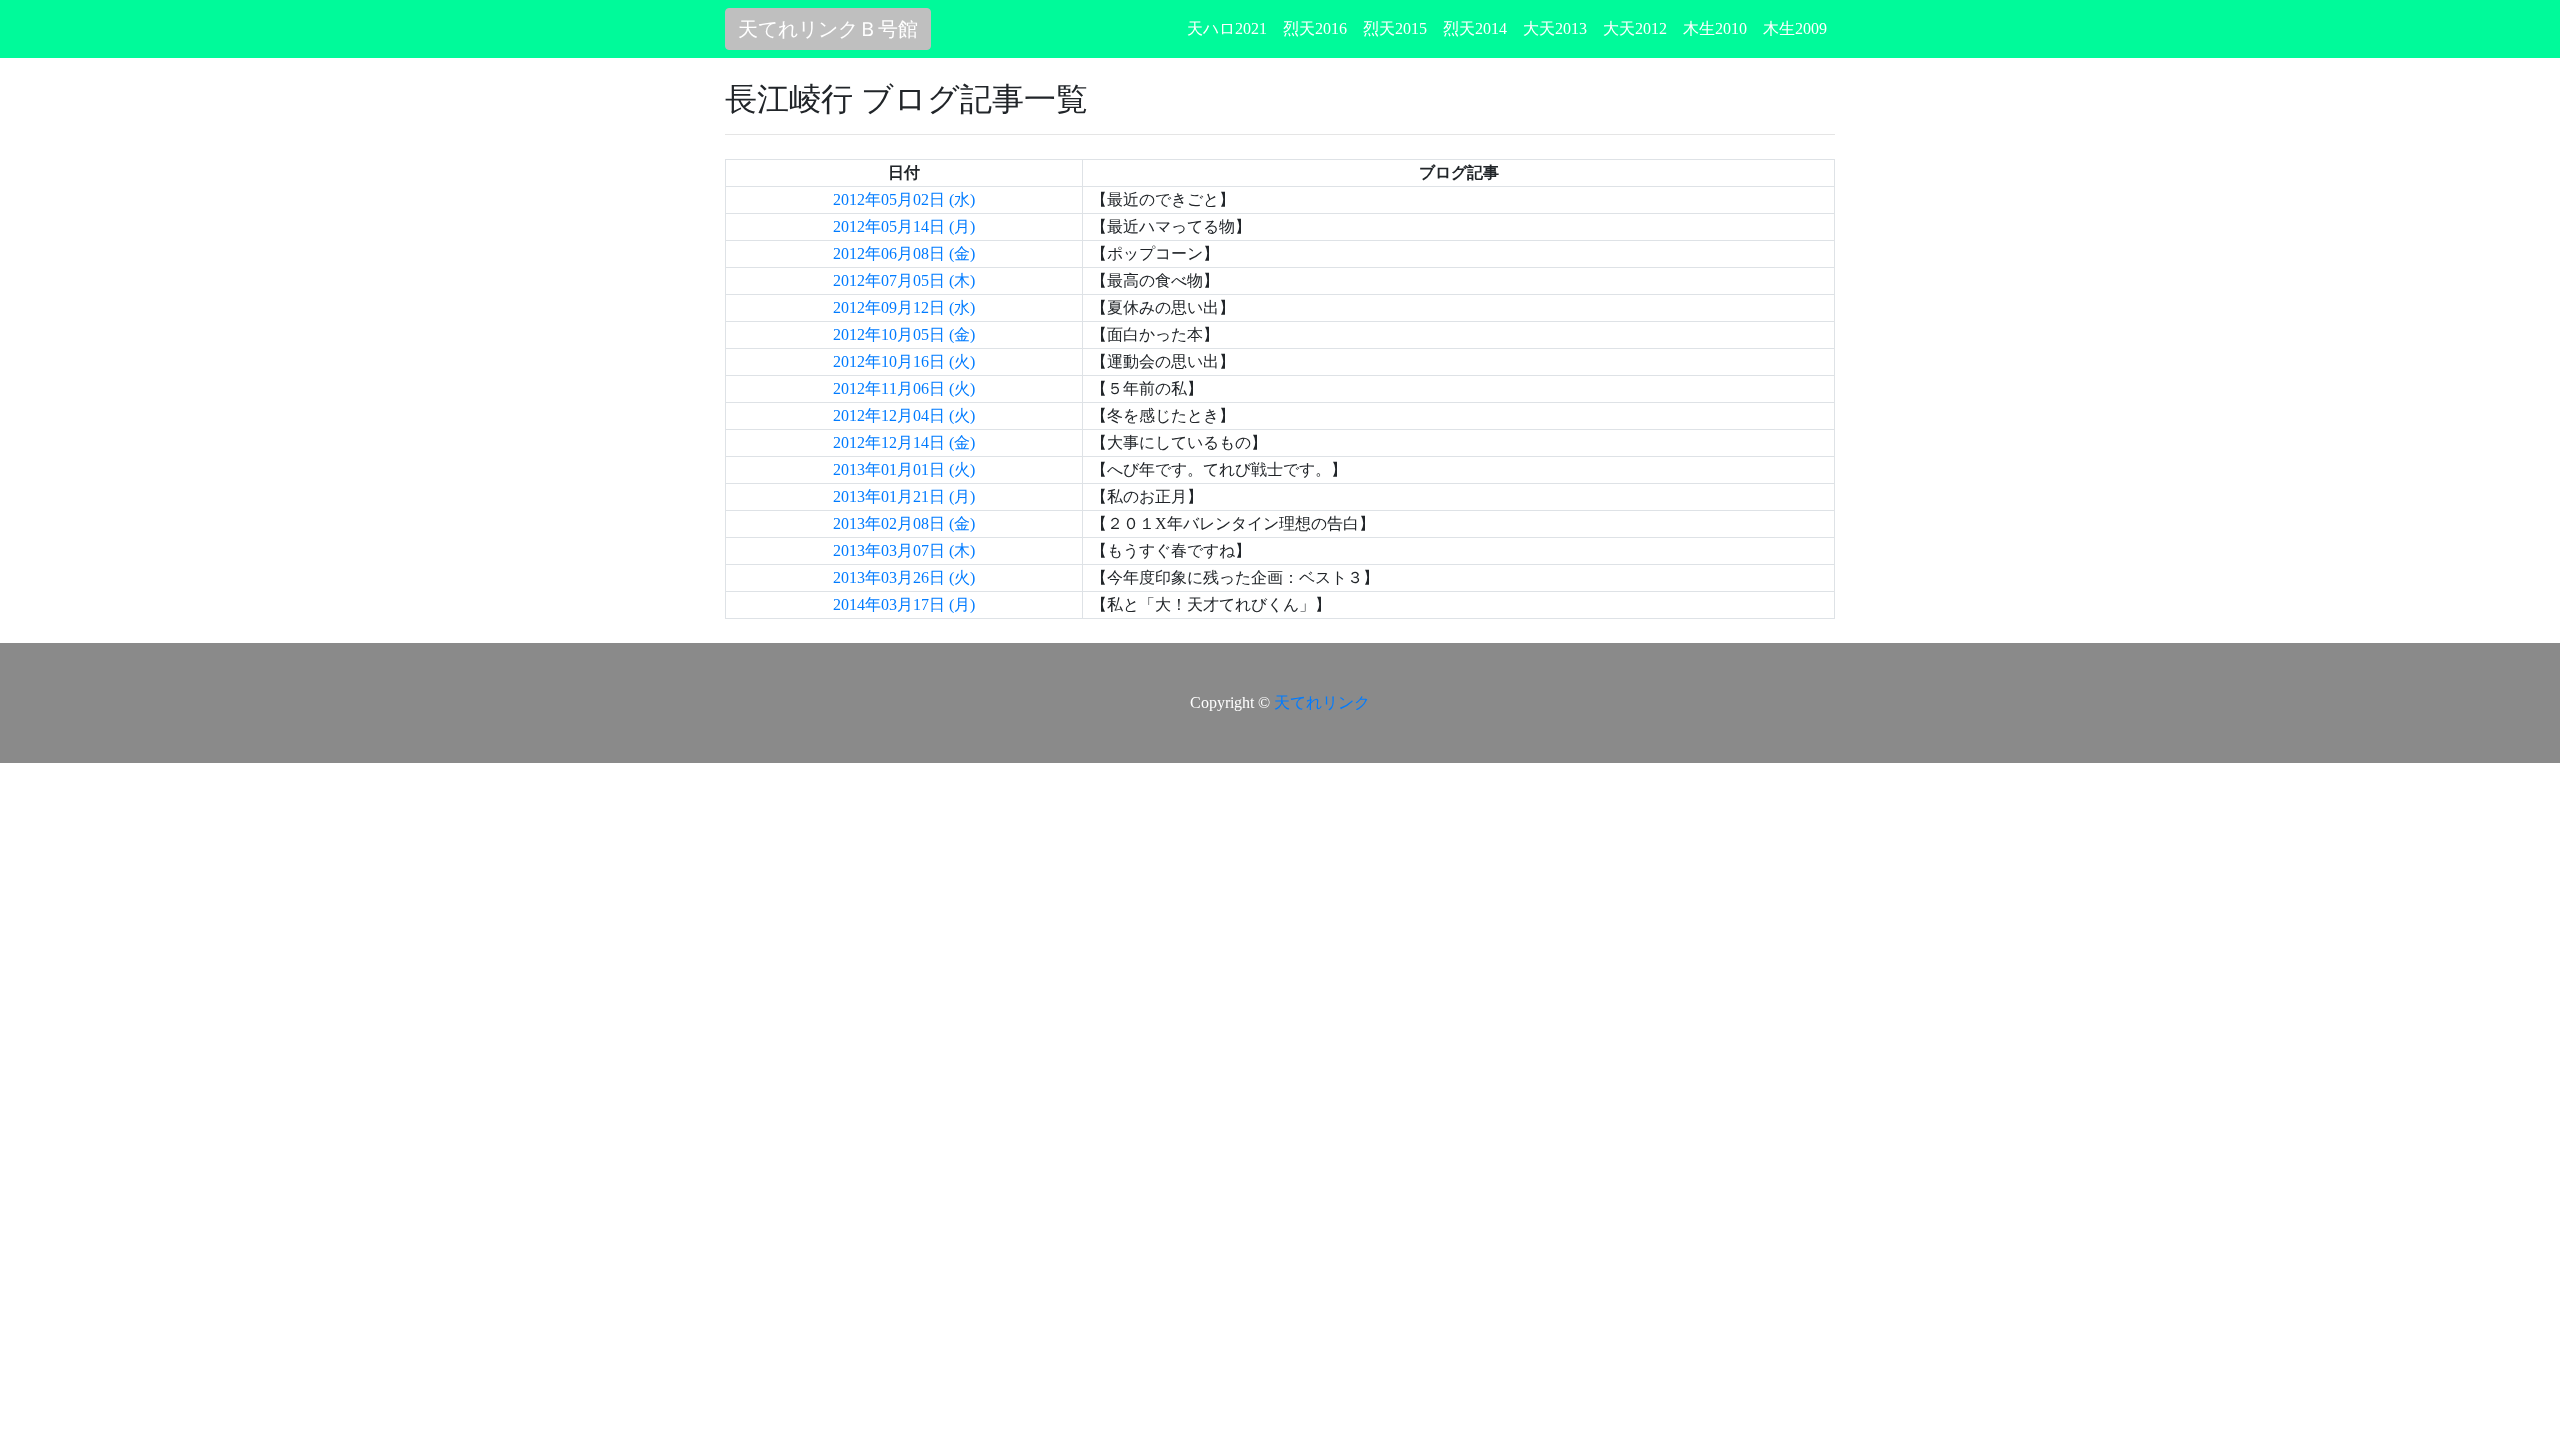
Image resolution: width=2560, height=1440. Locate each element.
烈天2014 (1475, 28)
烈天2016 (1315, 28)
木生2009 (1795, 28)
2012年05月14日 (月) (904, 226)
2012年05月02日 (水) (904, 199)
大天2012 (1635, 28)
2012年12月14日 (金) (904, 442)
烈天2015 (1395, 28)
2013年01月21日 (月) (904, 496)
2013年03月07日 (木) (904, 550)
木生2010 (1715, 28)
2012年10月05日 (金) (904, 334)
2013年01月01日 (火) (904, 469)
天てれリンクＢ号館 (828, 29)
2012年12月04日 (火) (904, 415)
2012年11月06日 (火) (904, 388)
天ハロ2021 (1227, 28)
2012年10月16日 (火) (904, 361)
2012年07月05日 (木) (904, 280)
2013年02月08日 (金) (904, 523)
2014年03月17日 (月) (904, 604)
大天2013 (1555, 28)
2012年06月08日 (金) (904, 253)
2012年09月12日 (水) (904, 307)
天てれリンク (1322, 702)
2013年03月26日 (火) (904, 577)
